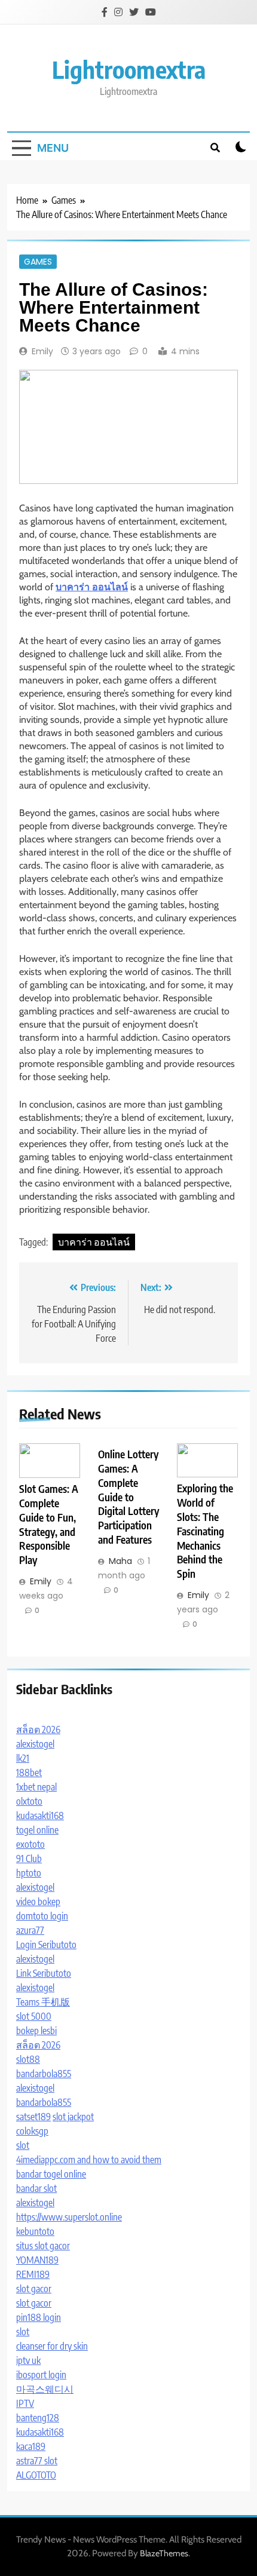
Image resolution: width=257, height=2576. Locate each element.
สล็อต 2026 (38, 1729)
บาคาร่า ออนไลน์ (94, 1242)
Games (38, 262)
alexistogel (35, 1744)
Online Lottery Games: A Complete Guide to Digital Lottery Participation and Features (128, 1497)
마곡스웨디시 (45, 2389)
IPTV (25, 2403)
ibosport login (41, 2375)
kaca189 (31, 2446)
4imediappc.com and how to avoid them (89, 2160)
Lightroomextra (129, 69)
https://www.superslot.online (69, 2217)
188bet (29, 1772)
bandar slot (36, 2188)
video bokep (38, 1902)
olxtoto (29, 1801)
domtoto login (42, 1916)
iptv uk (28, 2360)
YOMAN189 (37, 2260)
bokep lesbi (36, 2031)
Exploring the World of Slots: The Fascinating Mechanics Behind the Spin (205, 1531)
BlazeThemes (164, 2553)
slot (23, 2145)
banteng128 (38, 2418)
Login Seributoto (46, 1945)
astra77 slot (37, 2461)
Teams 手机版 (43, 2002)
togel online (37, 1830)
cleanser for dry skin (52, 2346)
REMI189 (33, 2274)
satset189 (33, 2117)
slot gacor (34, 2289)
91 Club (29, 1859)
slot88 (28, 2059)
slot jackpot (73, 2117)
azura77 (30, 1930)
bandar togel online (51, 2174)
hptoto (29, 1873)
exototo (30, 1844)
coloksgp (32, 2131)
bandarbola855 (44, 2074)
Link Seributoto (44, 1973)
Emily (42, 351)
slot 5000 (34, 2016)
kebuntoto (35, 2231)
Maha (120, 1561)
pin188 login (39, 2317)
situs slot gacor (43, 2246)
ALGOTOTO (36, 2475)
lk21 (23, 1758)
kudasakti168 (40, 1816)
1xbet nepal (36, 1787)
